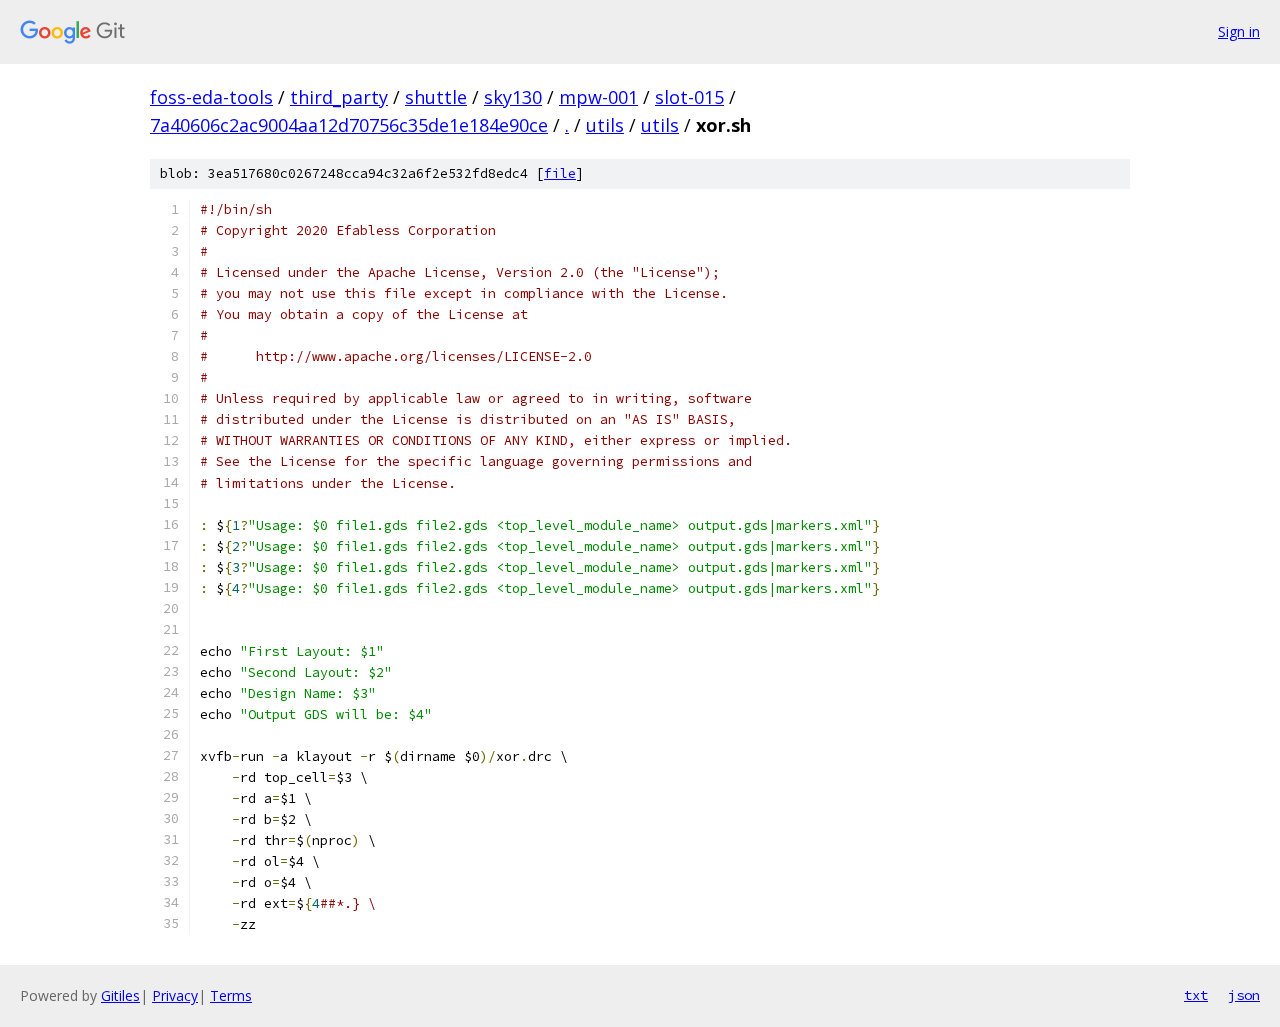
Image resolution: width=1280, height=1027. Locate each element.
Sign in (1239, 31)
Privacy (175, 995)
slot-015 (689, 97)
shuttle (436, 97)
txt (1196, 995)
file (560, 173)
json (1244, 995)
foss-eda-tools (211, 97)
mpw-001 (598, 97)
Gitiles (120, 995)
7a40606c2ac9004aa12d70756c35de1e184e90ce (349, 125)
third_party (339, 97)
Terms (231, 995)
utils (605, 125)
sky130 (513, 97)
